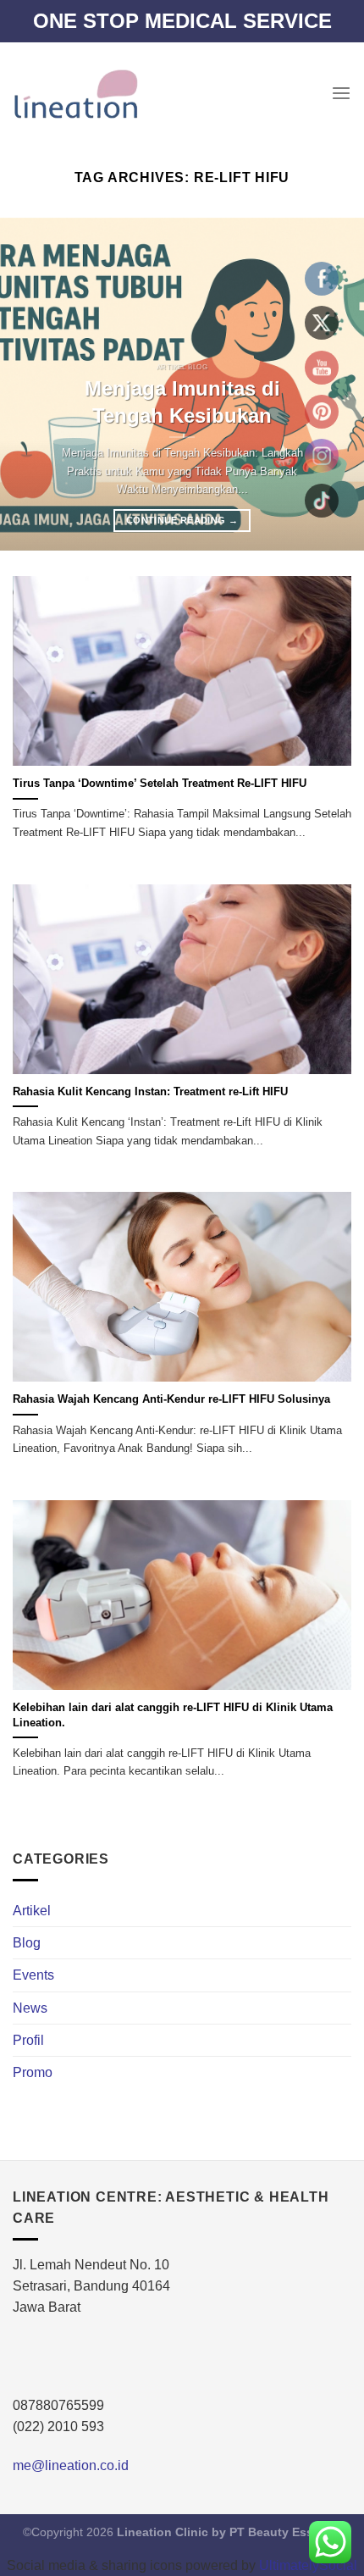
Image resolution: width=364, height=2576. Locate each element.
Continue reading (182, 520)
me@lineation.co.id (71, 2465)
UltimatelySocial (308, 2565)
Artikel (32, 1911)
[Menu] (341, 94)
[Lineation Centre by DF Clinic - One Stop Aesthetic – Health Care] (75, 93)
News (30, 2008)
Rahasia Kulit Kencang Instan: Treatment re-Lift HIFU (150, 1091)
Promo (33, 2072)
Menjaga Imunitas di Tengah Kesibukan (182, 402)
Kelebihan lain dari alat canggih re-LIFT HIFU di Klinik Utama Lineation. (173, 1715)
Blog (27, 1943)
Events (33, 1975)
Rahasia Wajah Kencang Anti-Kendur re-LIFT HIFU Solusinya (171, 1399)
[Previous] (29, 384)
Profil (28, 2040)
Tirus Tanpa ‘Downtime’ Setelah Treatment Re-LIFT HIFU (160, 783)
